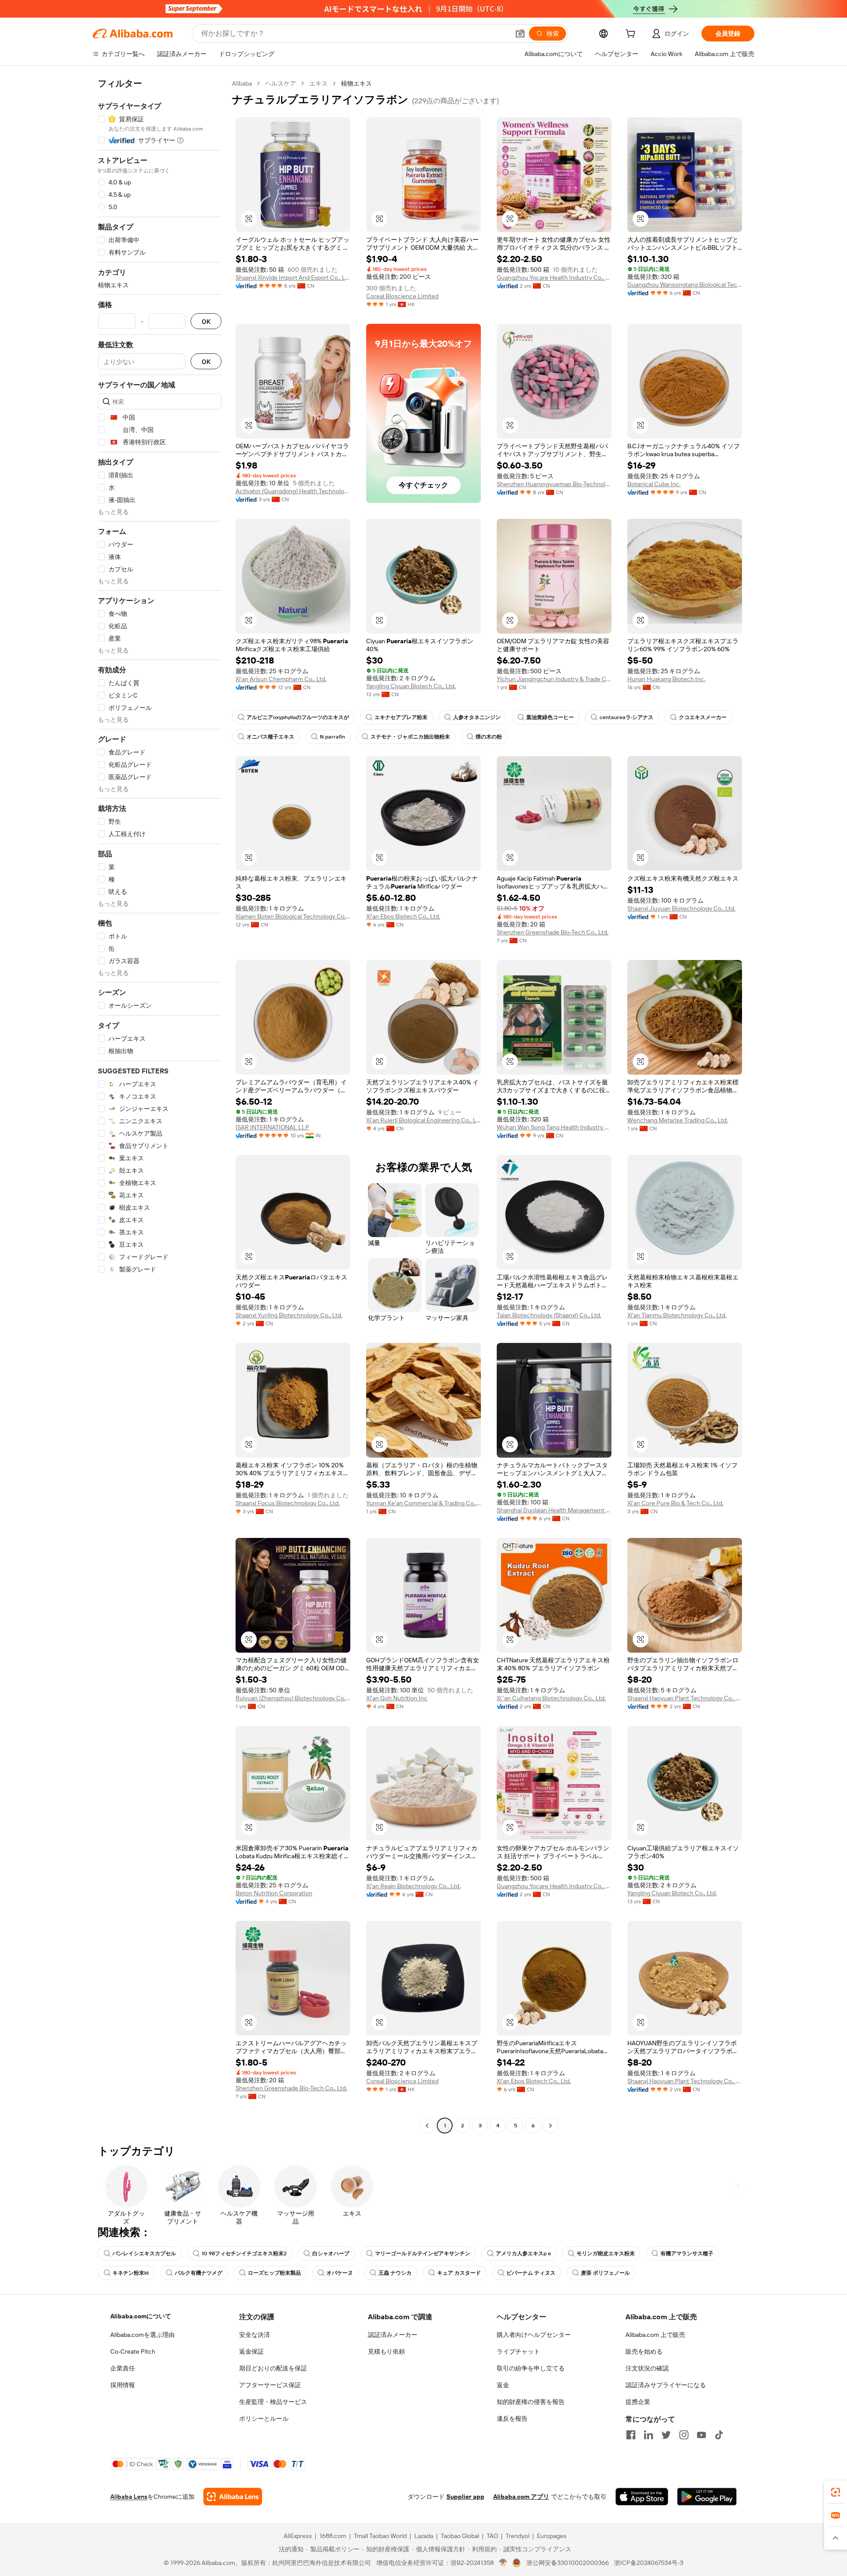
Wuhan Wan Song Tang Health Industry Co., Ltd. (554, 1127)
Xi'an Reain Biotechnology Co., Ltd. (413, 1886)
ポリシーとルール (264, 2419)
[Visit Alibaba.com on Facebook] (631, 2435)
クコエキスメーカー (703, 717)
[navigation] (160, 1106)
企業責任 (123, 2368)
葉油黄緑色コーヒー (550, 717)
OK (206, 321)
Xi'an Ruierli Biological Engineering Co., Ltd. (423, 1120)
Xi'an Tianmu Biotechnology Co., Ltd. (677, 1315)
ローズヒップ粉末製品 (274, 2273)
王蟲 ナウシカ (395, 2273)
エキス (319, 83)
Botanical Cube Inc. (654, 484)
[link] (836, 2492)
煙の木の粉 (489, 737)
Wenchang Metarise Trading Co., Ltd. (678, 1120)
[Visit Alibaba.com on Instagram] (684, 2435)
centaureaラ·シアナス (626, 717)
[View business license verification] (503, 2563)
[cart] (632, 35)
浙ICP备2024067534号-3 (649, 2563)
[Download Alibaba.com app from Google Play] (707, 2497)
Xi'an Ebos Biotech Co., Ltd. (403, 916)
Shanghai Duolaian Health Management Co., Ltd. (554, 1510)
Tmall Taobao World (380, 2536)
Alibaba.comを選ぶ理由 (142, 2335)
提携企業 (638, 2402)
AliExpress (298, 2536)
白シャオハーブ (331, 2254)
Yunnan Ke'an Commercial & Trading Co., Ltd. (423, 1503)
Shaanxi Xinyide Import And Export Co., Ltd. (293, 277)
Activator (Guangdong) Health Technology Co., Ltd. (293, 491)
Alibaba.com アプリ (521, 2497)
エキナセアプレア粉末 (401, 717)
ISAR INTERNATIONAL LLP (272, 1127)
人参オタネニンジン (477, 717)
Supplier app (465, 2497)
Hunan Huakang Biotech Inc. (666, 679)
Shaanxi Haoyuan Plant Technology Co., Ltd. (685, 1698)
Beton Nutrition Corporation (274, 1893)
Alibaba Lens (129, 2497)
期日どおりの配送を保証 (273, 2368)
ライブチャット (518, 2351)
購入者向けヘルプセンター (534, 2335)
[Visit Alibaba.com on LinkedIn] (648, 2435)
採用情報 (123, 2385)
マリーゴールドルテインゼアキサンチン (423, 2254)
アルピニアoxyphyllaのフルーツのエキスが (298, 717)
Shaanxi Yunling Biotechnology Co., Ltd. (289, 1315)
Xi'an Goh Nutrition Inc (397, 1698)
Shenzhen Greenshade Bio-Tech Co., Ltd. (553, 932)
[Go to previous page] (427, 2126)
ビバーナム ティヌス (531, 2273)
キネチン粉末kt (131, 2273)
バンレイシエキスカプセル (144, 2254)
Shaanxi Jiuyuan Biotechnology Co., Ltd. (681, 908)
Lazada (424, 2536)
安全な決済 (255, 2335)
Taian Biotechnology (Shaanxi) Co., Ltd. (549, 1315)
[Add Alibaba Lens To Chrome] (233, 2497)
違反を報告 (512, 2419)
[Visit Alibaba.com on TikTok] (719, 2435)
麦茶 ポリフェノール (605, 2273)
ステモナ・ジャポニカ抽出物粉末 (410, 737)
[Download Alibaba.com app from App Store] (642, 2497)
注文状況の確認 (647, 2368)
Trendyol (517, 2536)
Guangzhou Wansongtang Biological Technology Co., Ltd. (685, 285)
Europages (552, 2536)
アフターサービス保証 (270, 2385)
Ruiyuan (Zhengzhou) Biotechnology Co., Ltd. (293, 1698)
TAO (492, 2536)
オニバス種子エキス (270, 737)
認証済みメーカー (393, 2335)
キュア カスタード (459, 2273)
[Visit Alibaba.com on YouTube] (701, 2435)
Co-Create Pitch (133, 2351)
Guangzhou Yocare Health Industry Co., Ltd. (554, 277)
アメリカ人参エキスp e (523, 2254)
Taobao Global (460, 2536)
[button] (520, 34)
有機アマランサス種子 (687, 2254)
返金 (503, 2385)
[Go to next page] (551, 2126)
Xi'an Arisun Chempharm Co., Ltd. (281, 679)
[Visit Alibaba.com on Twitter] (666, 2435)
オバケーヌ (340, 2273)
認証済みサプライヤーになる (666, 2385)
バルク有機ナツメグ (199, 2273)
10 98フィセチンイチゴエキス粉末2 (244, 2254)
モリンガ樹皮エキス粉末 (606, 2254)
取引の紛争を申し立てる (531, 2368)
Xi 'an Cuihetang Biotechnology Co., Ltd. (551, 1698)
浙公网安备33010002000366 (568, 2563)
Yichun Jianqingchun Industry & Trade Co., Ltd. (554, 679)
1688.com (333, 2536)
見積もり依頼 (386, 2351)
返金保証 (251, 2351)
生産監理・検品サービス (273, 2402)
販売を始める (644, 2351)
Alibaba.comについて (141, 2316)
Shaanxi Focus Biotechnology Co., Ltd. (288, 1503)
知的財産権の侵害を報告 (531, 2402)
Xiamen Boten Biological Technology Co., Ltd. (293, 916)
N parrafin (332, 737)
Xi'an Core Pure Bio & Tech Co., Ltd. (675, 1503)
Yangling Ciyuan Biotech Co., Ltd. (411, 686)
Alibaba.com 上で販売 (655, 2335)
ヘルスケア (281, 83)
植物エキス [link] (356, 83)
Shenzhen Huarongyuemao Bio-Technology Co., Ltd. (554, 484)
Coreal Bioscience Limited (402, 296)
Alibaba (242, 83)
